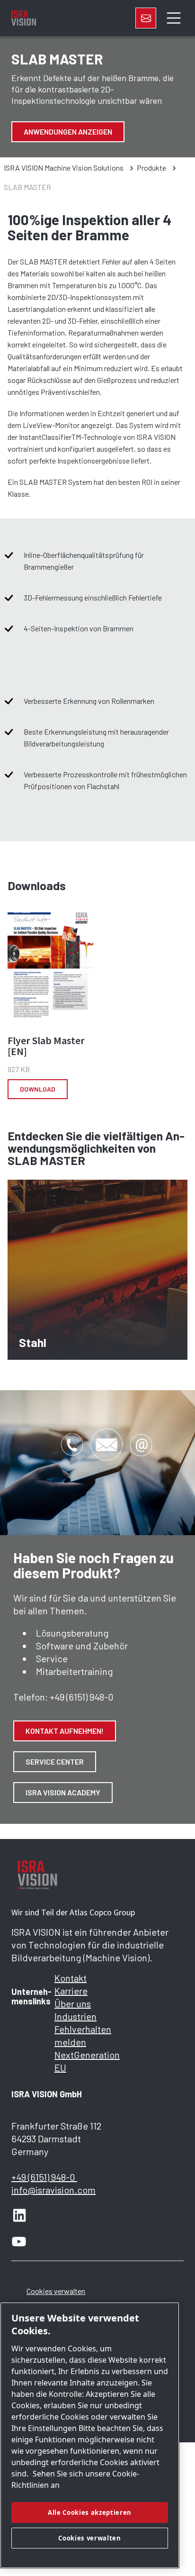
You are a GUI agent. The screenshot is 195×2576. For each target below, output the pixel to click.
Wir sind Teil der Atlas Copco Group (73, 1912)
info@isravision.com (53, 2190)
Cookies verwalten (56, 2291)
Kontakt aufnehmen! (65, 1731)
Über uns (73, 2003)
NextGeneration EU (76, 2061)
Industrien (75, 2016)
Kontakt (71, 1978)
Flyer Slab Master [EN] (46, 1046)
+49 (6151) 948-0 (82, 1697)
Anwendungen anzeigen (68, 132)
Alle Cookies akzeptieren (90, 2512)
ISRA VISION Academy (63, 1792)
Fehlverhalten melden (76, 2035)
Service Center (55, 1761)
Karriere (71, 1991)
